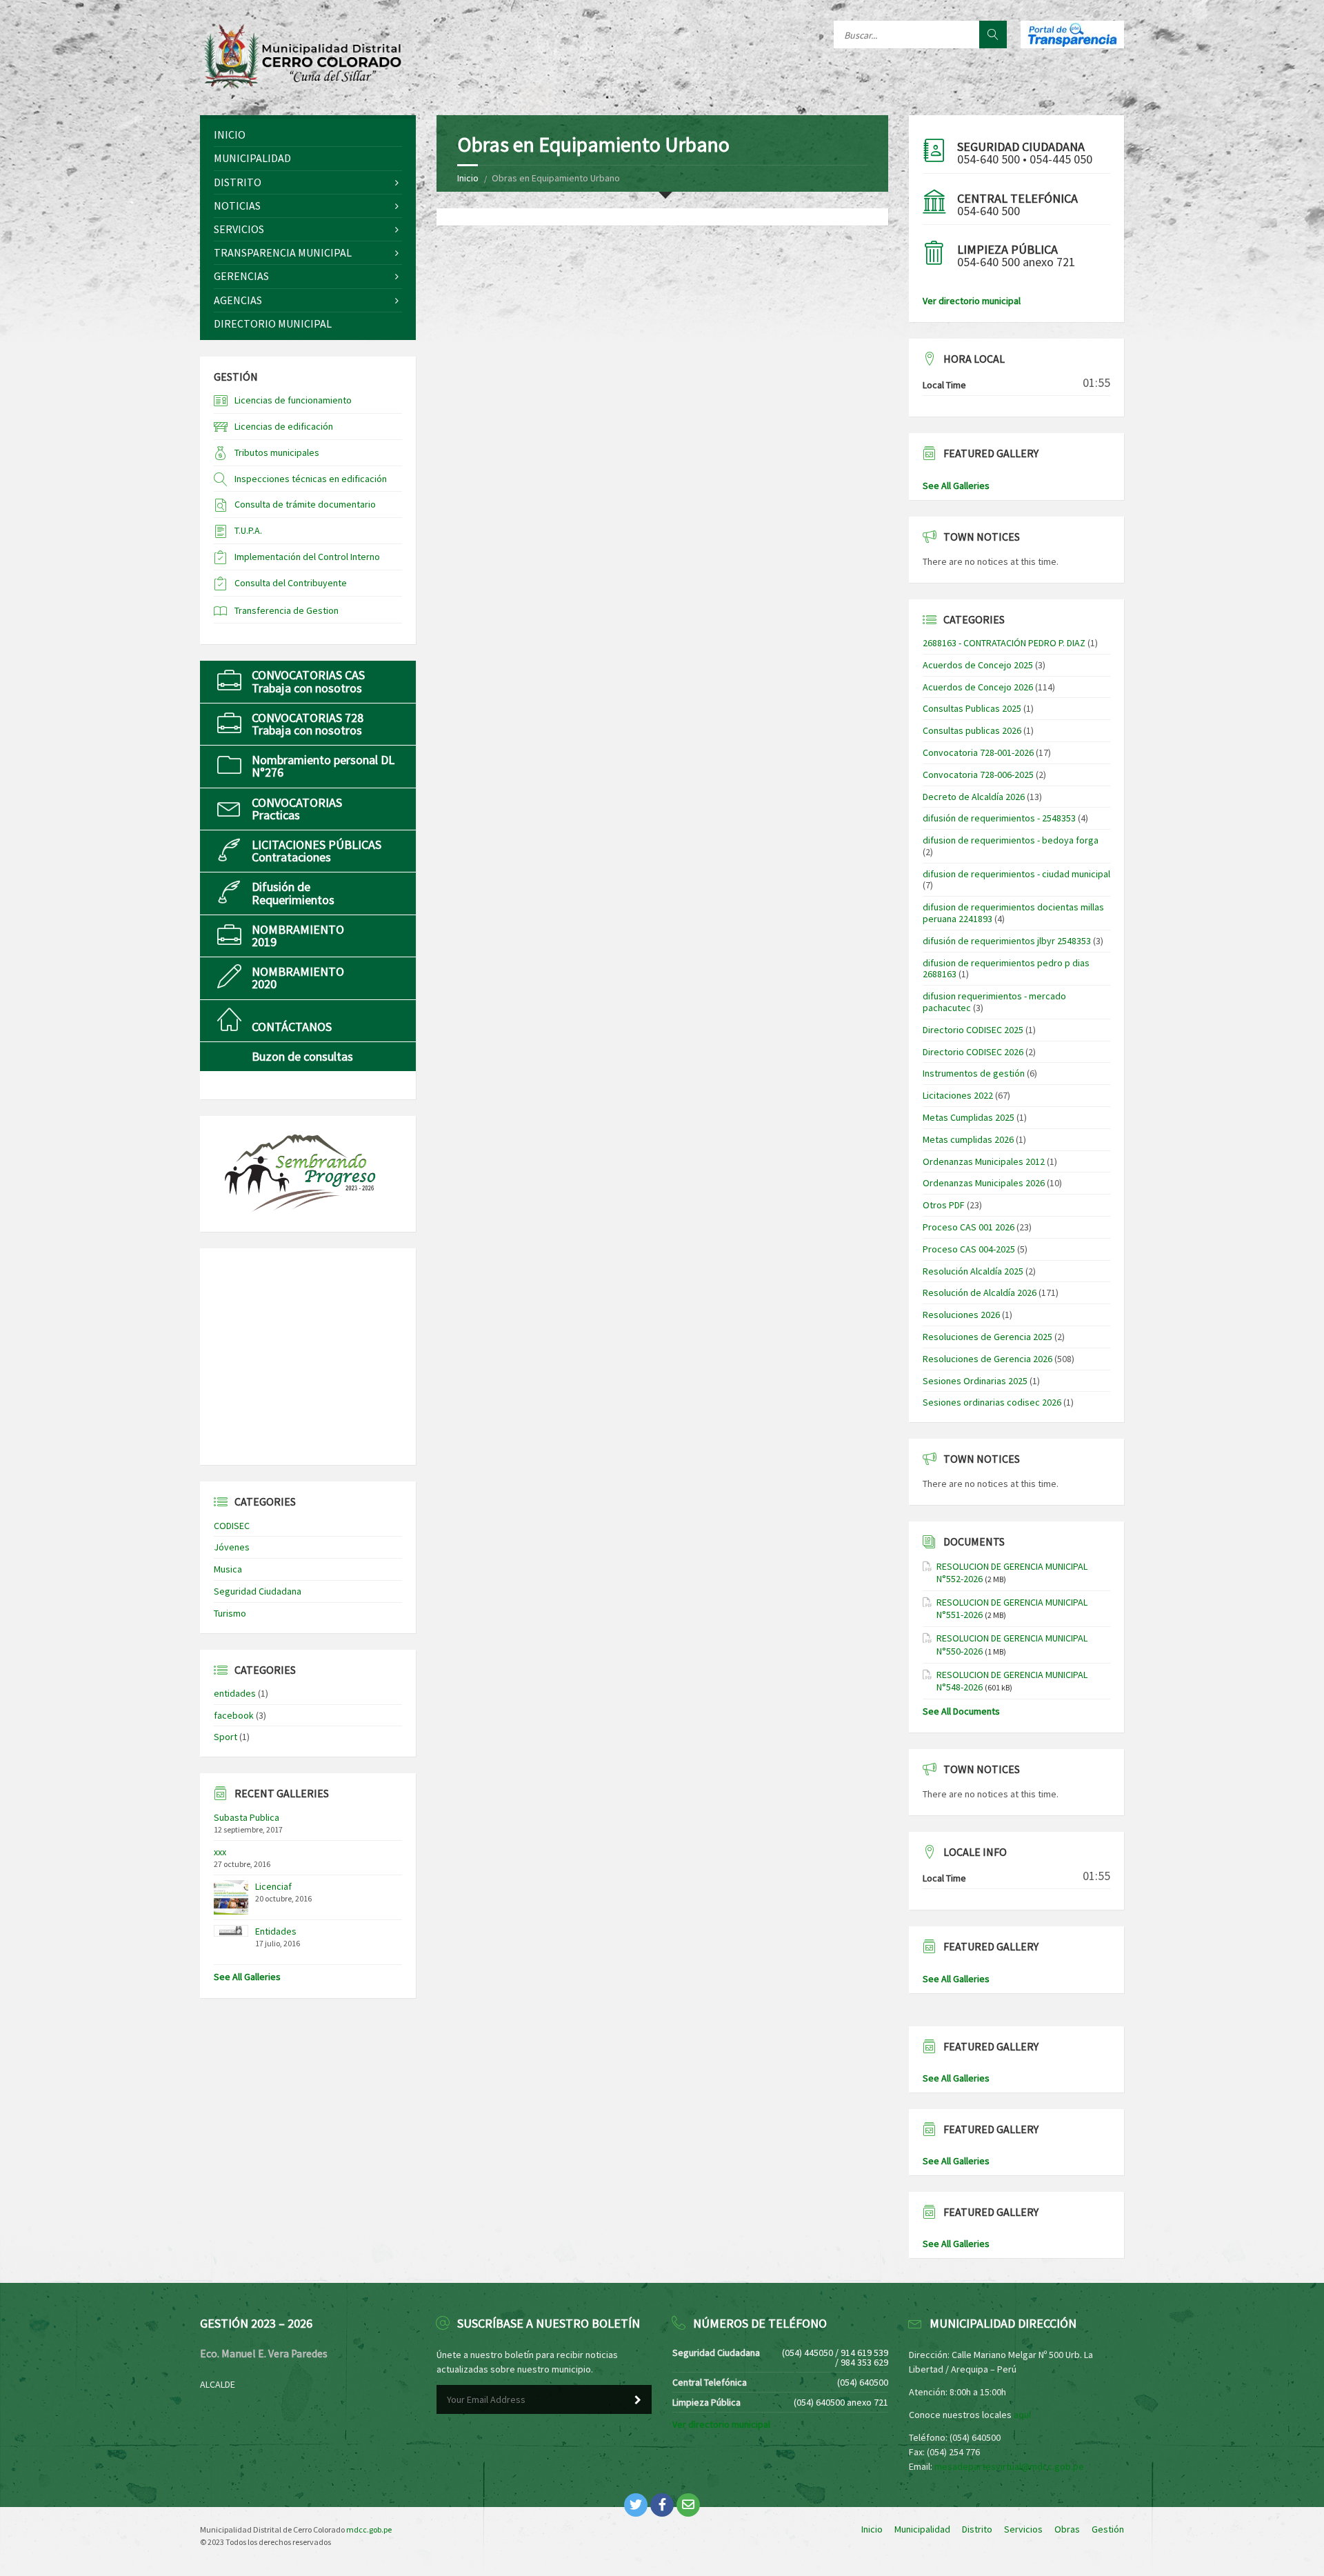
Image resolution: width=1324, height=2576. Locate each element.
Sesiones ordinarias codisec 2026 (992, 1402)
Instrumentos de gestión (974, 1073)
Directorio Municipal (273, 323)
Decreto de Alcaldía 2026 (974, 797)
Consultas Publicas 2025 (972, 708)
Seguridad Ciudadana (258, 1591)
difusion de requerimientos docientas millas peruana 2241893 (1013, 913)
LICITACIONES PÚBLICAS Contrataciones (317, 851)
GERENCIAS (241, 276)
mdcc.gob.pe (369, 2529)
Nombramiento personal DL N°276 (323, 766)
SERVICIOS (239, 229)
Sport (225, 1737)
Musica (228, 1569)
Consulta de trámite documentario (305, 504)
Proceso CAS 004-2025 (969, 1249)
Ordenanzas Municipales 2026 (984, 1183)
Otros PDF (944, 1205)
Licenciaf (273, 1886)
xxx (220, 1852)
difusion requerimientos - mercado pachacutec (994, 1002)
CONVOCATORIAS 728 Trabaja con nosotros (308, 724)
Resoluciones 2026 (961, 1315)
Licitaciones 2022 (958, 1095)
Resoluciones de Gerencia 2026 (987, 1359)
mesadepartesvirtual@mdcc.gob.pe (1009, 2466)
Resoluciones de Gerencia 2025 (987, 1337)
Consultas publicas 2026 (972, 730)
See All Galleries (247, 1977)
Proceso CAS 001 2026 (969, 1227)
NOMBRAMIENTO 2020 (298, 978)
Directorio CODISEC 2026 (973, 1052)
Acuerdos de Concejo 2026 (978, 687)
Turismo (230, 1613)
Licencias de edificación (284, 426)
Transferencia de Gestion (287, 610)
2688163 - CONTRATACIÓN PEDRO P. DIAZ (1004, 643)
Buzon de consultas (302, 1056)
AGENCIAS (238, 300)
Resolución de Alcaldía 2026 (980, 1292)
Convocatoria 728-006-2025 (978, 775)
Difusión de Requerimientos (293, 893)
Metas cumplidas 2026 (968, 1139)
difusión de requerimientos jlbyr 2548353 (1007, 941)
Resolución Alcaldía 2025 (973, 1271)
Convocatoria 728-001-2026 (978, 752)
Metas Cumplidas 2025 (969, 1117)
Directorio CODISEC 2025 (973, 1030)
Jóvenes (232, 1547)
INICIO (230, 134)
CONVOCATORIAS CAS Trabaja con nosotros (308, 681)
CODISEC (232, 1526)
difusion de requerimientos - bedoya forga (1011, 840)
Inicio (468, 178)
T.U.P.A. (248, 530)
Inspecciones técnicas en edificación (311, 479)
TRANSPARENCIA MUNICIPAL (283, 252)
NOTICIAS (237, 206)
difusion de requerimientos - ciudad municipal (1016, 874)
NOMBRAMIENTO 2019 (298, 936)
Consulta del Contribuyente (291, 583)
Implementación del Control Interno (307, 557)
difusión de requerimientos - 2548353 (999, 818)
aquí (1022, 2415)
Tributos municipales (277, 452)
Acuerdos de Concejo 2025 (978, 665)
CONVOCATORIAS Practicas (297, 809)
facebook (234, 1715)
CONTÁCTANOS (292, 1027)
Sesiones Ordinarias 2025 (975, 1381)
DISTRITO (238, 182)
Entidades (276, 1931)
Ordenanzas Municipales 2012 (984, 1161)
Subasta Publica (247, 1817)
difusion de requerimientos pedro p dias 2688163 (1006, 969)
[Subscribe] (638, 2400)
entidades (235, 1693)
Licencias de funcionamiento (293, 400)
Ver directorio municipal (972, 301)
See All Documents (961, 1711)
